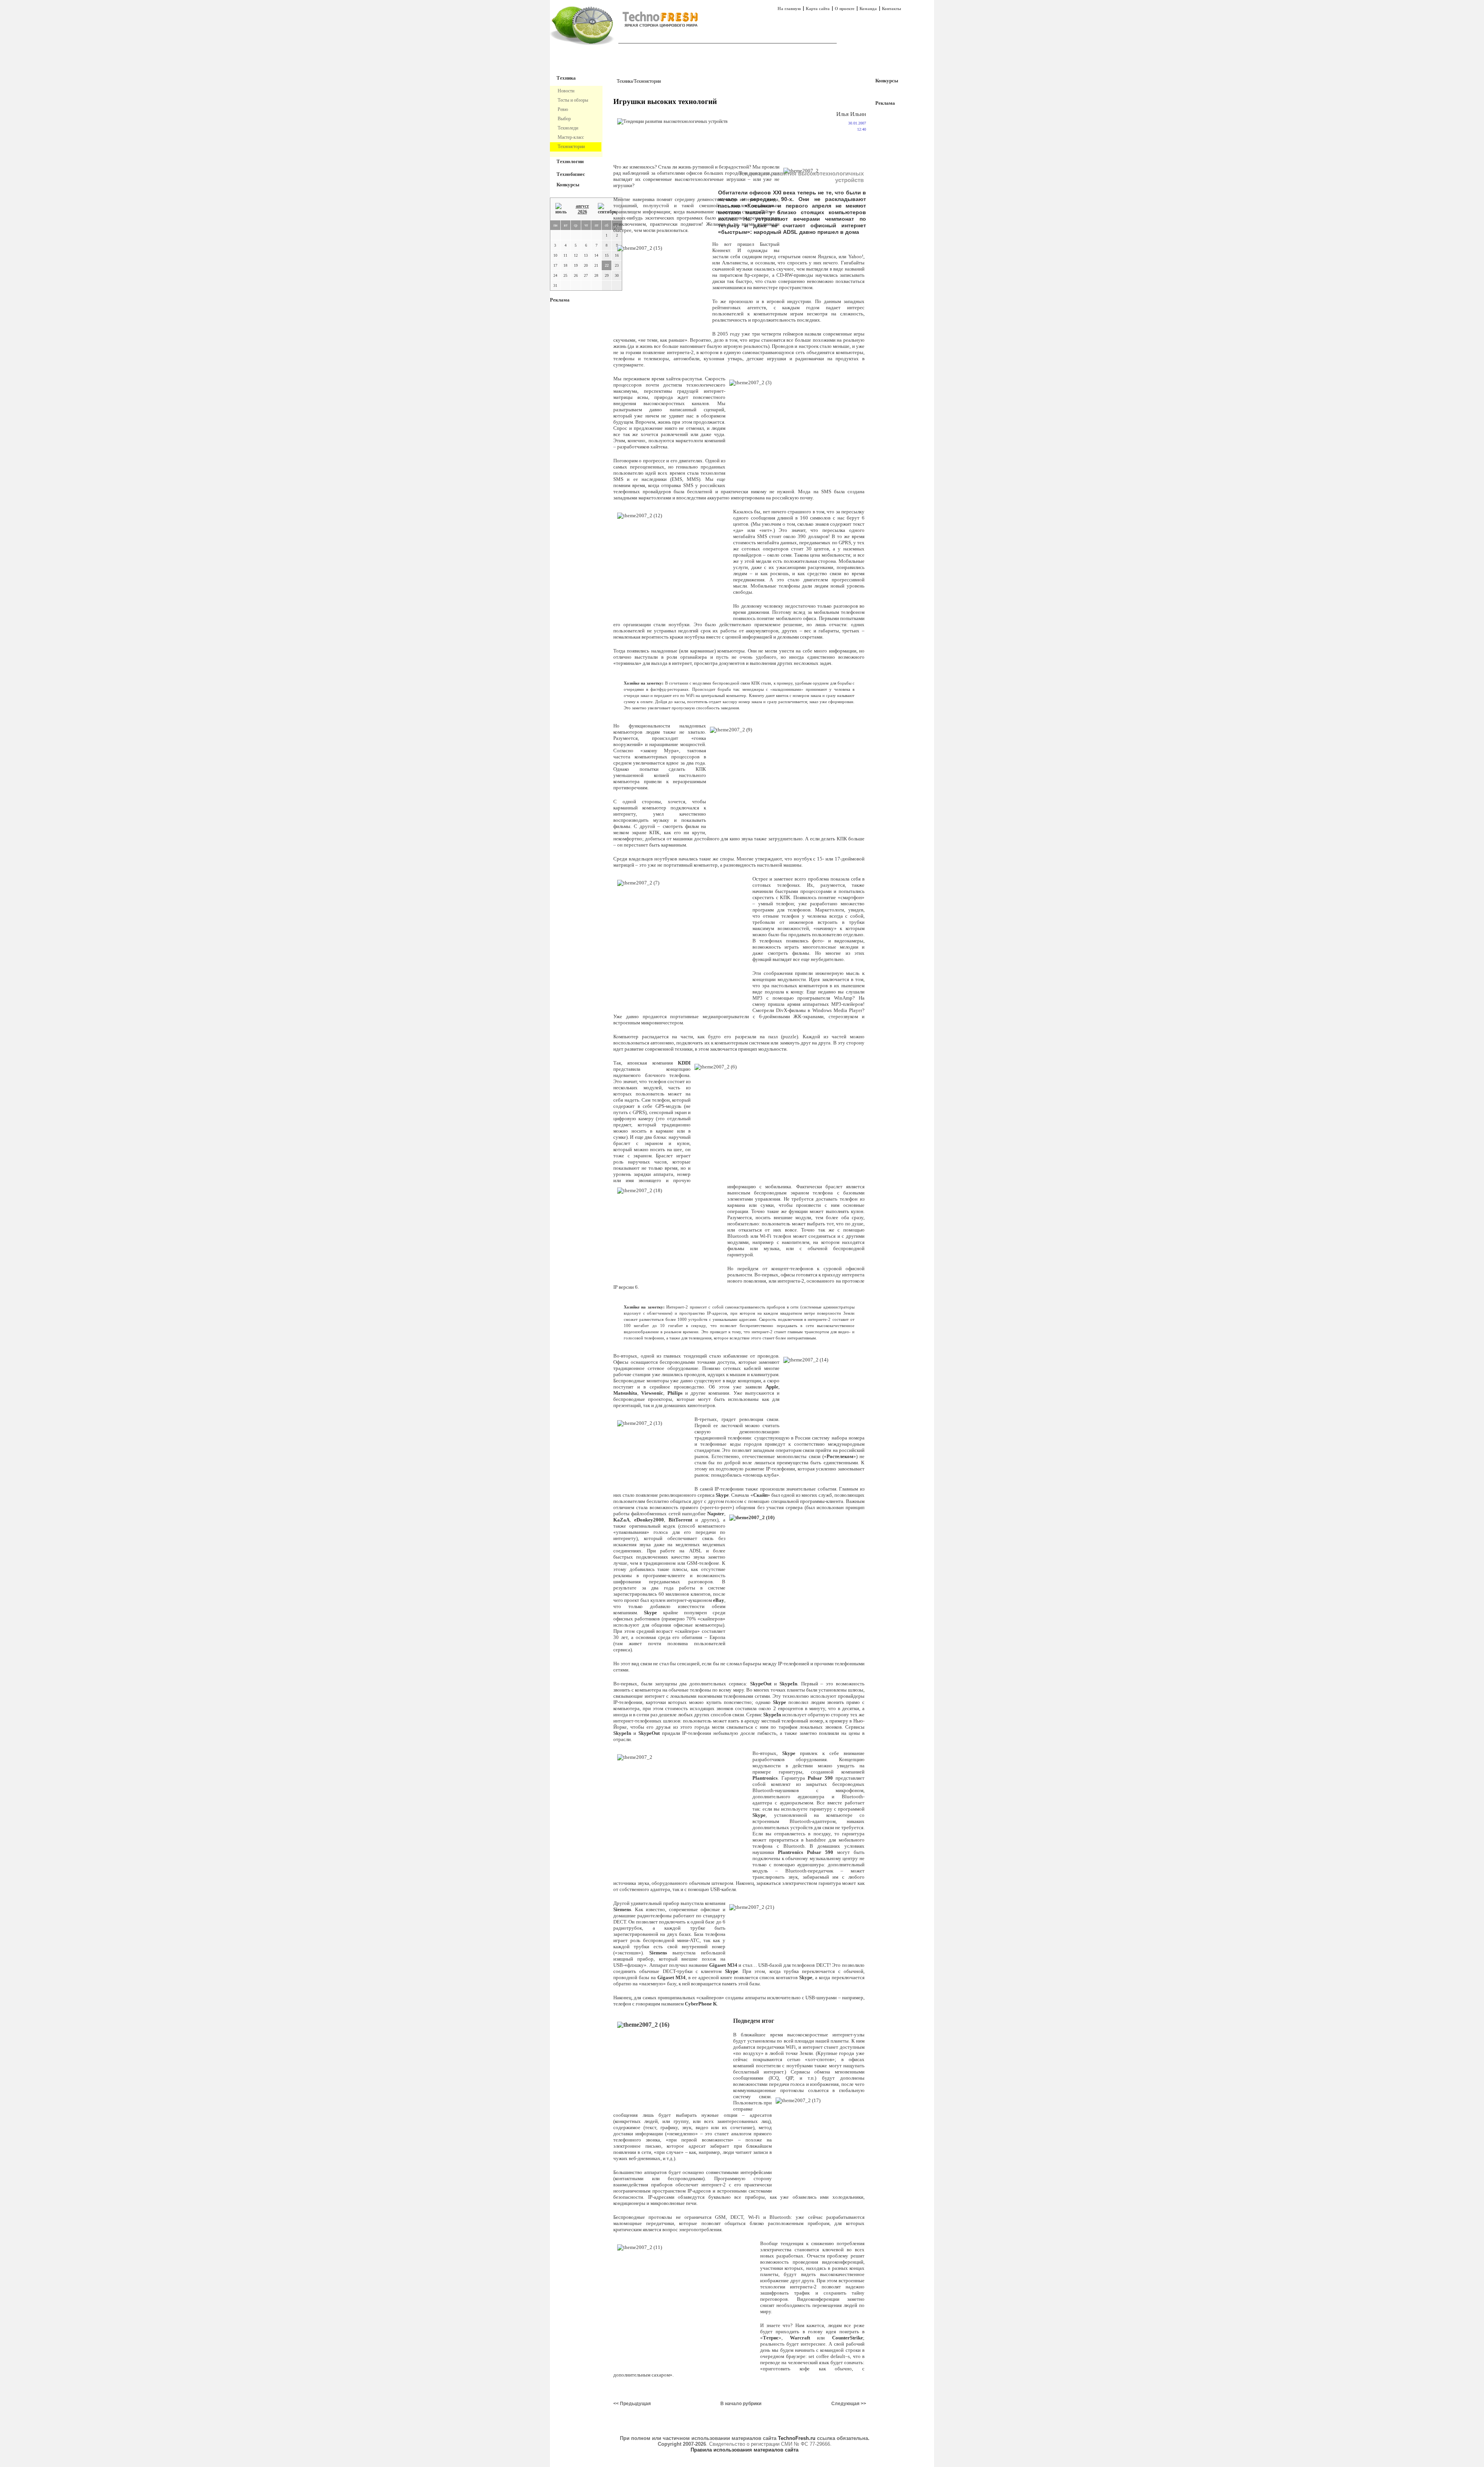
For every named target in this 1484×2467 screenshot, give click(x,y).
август (582, 206)
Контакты (892, 9)
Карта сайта (818, 9)
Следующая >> (849, 2404)
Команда (868, 9)
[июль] (561, 209)
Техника (566, 78)
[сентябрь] (607, 209)
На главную (789, 9)
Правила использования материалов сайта (745, 2450)
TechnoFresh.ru (797, 2438)
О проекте (845, 9)
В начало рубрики (741, 2404)
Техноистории (647, 81)
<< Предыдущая (632, 2404)
